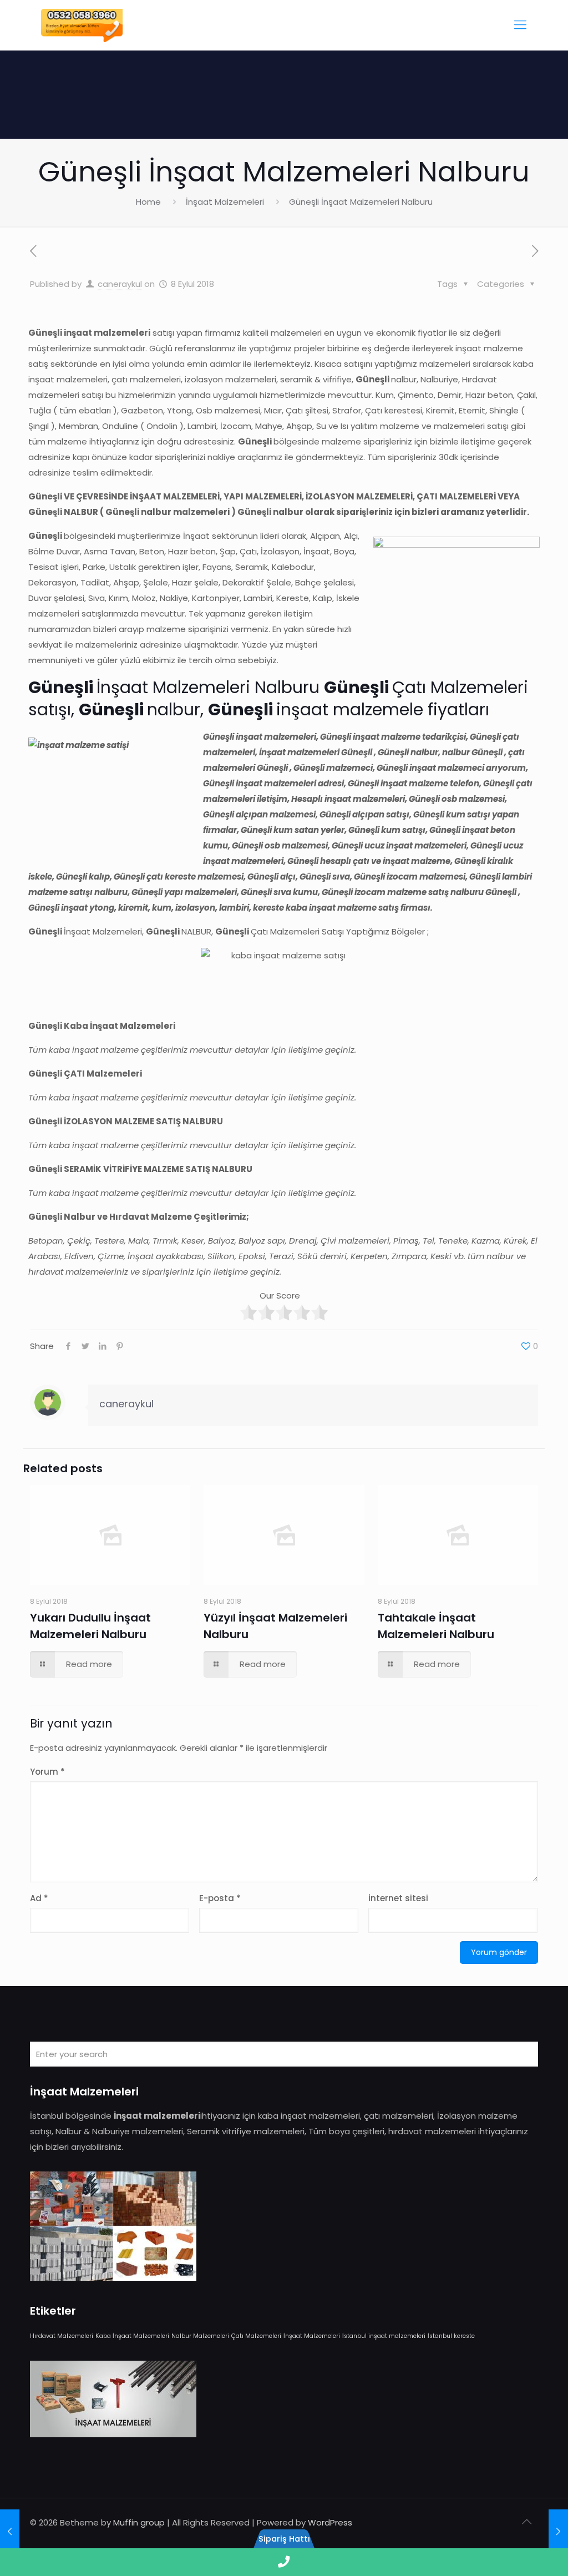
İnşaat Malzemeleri (225, 202)
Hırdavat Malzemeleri (62, 2336)
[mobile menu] (520, 25)
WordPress (330, 2522)
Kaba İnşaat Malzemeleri (132, 2336)
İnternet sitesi (398, 1898)
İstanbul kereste (451, 2336)
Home (148, 202)
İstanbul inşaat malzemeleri (384, 2336)
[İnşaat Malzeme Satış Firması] (82, 25)
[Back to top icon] (526, 2522)
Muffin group (139, 2522)
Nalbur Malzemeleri (200, 2336)
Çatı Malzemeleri (256, 2336)
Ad (39, 1898)
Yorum (47, 1772)
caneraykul (120, 284)
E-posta (220, 1898)
